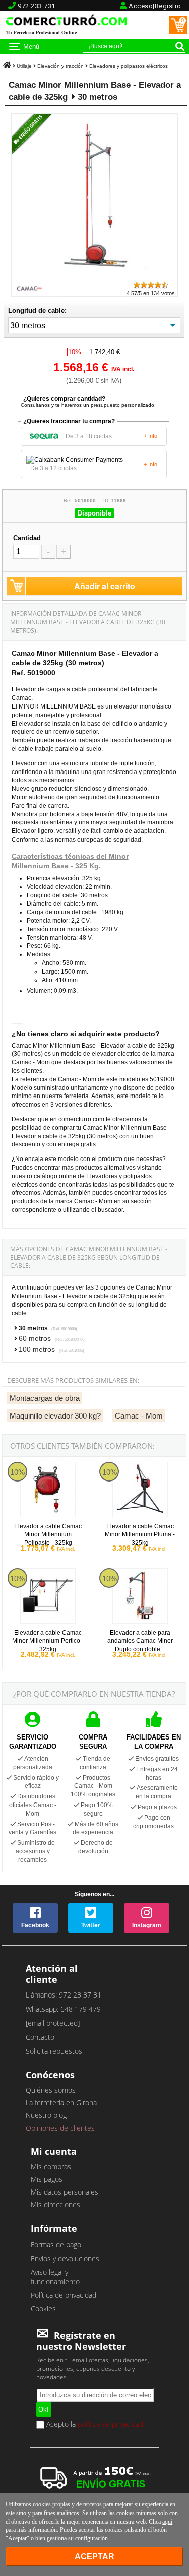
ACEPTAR (94, 2557)
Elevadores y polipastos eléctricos (129, 66)
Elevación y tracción (60, 66)
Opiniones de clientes (60, 2128)
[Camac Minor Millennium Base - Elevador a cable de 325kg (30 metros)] (94, 275)
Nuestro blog (46, 2115)
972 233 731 (37, 6)
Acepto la (94, 2425)
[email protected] (53, 2023)
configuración (91, 2538)
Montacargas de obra (45, 1398)
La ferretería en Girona (61, 2103)
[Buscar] (180, 46)
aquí (167, 2522)
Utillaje (24, 66)
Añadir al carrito (105, 586)
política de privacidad (110, 2424)
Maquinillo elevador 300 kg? (55, 1416)
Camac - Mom (139, 1416)
